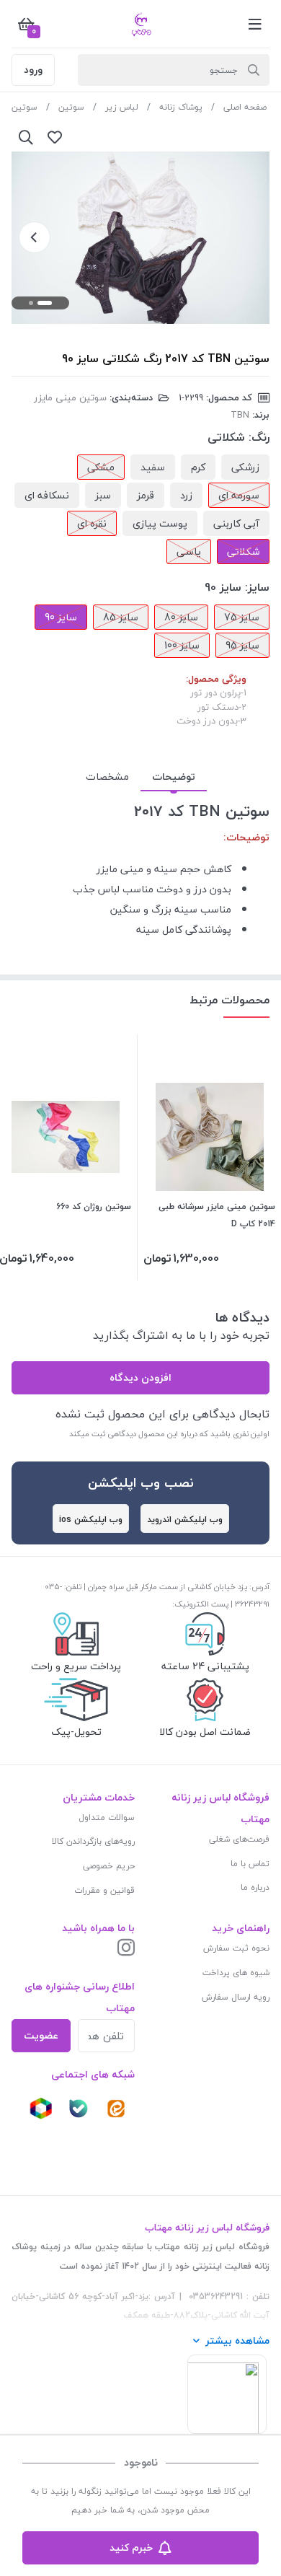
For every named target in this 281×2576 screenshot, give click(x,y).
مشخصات (107, 777)
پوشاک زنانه (181, 107)
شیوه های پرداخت (236, 1973)
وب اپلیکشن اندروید (185, 1520)
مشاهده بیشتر (237, 2340)
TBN (240, 415)
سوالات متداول (107, 1817)
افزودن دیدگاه (140, 1377)
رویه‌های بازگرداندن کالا (93, 1841)
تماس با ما (250, 1864)
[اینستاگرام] (126, 1949)
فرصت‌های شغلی (239, 1839)
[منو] (255, 24)
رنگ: (259, 437)
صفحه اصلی (245, 107)
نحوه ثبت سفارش (236, 1948)
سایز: (257, 587)
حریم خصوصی (109, 1866)
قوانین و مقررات (104, 1890)
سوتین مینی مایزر (70, 397)
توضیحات (174, 777)
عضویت (41, 2035)
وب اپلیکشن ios (91, 1520)
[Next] (35, 237)
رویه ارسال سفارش (236, 1997)
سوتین (71, 107)
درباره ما (255, 1887)
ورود (33, 70)
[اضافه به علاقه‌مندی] (55, 137)
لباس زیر (122, 107)
